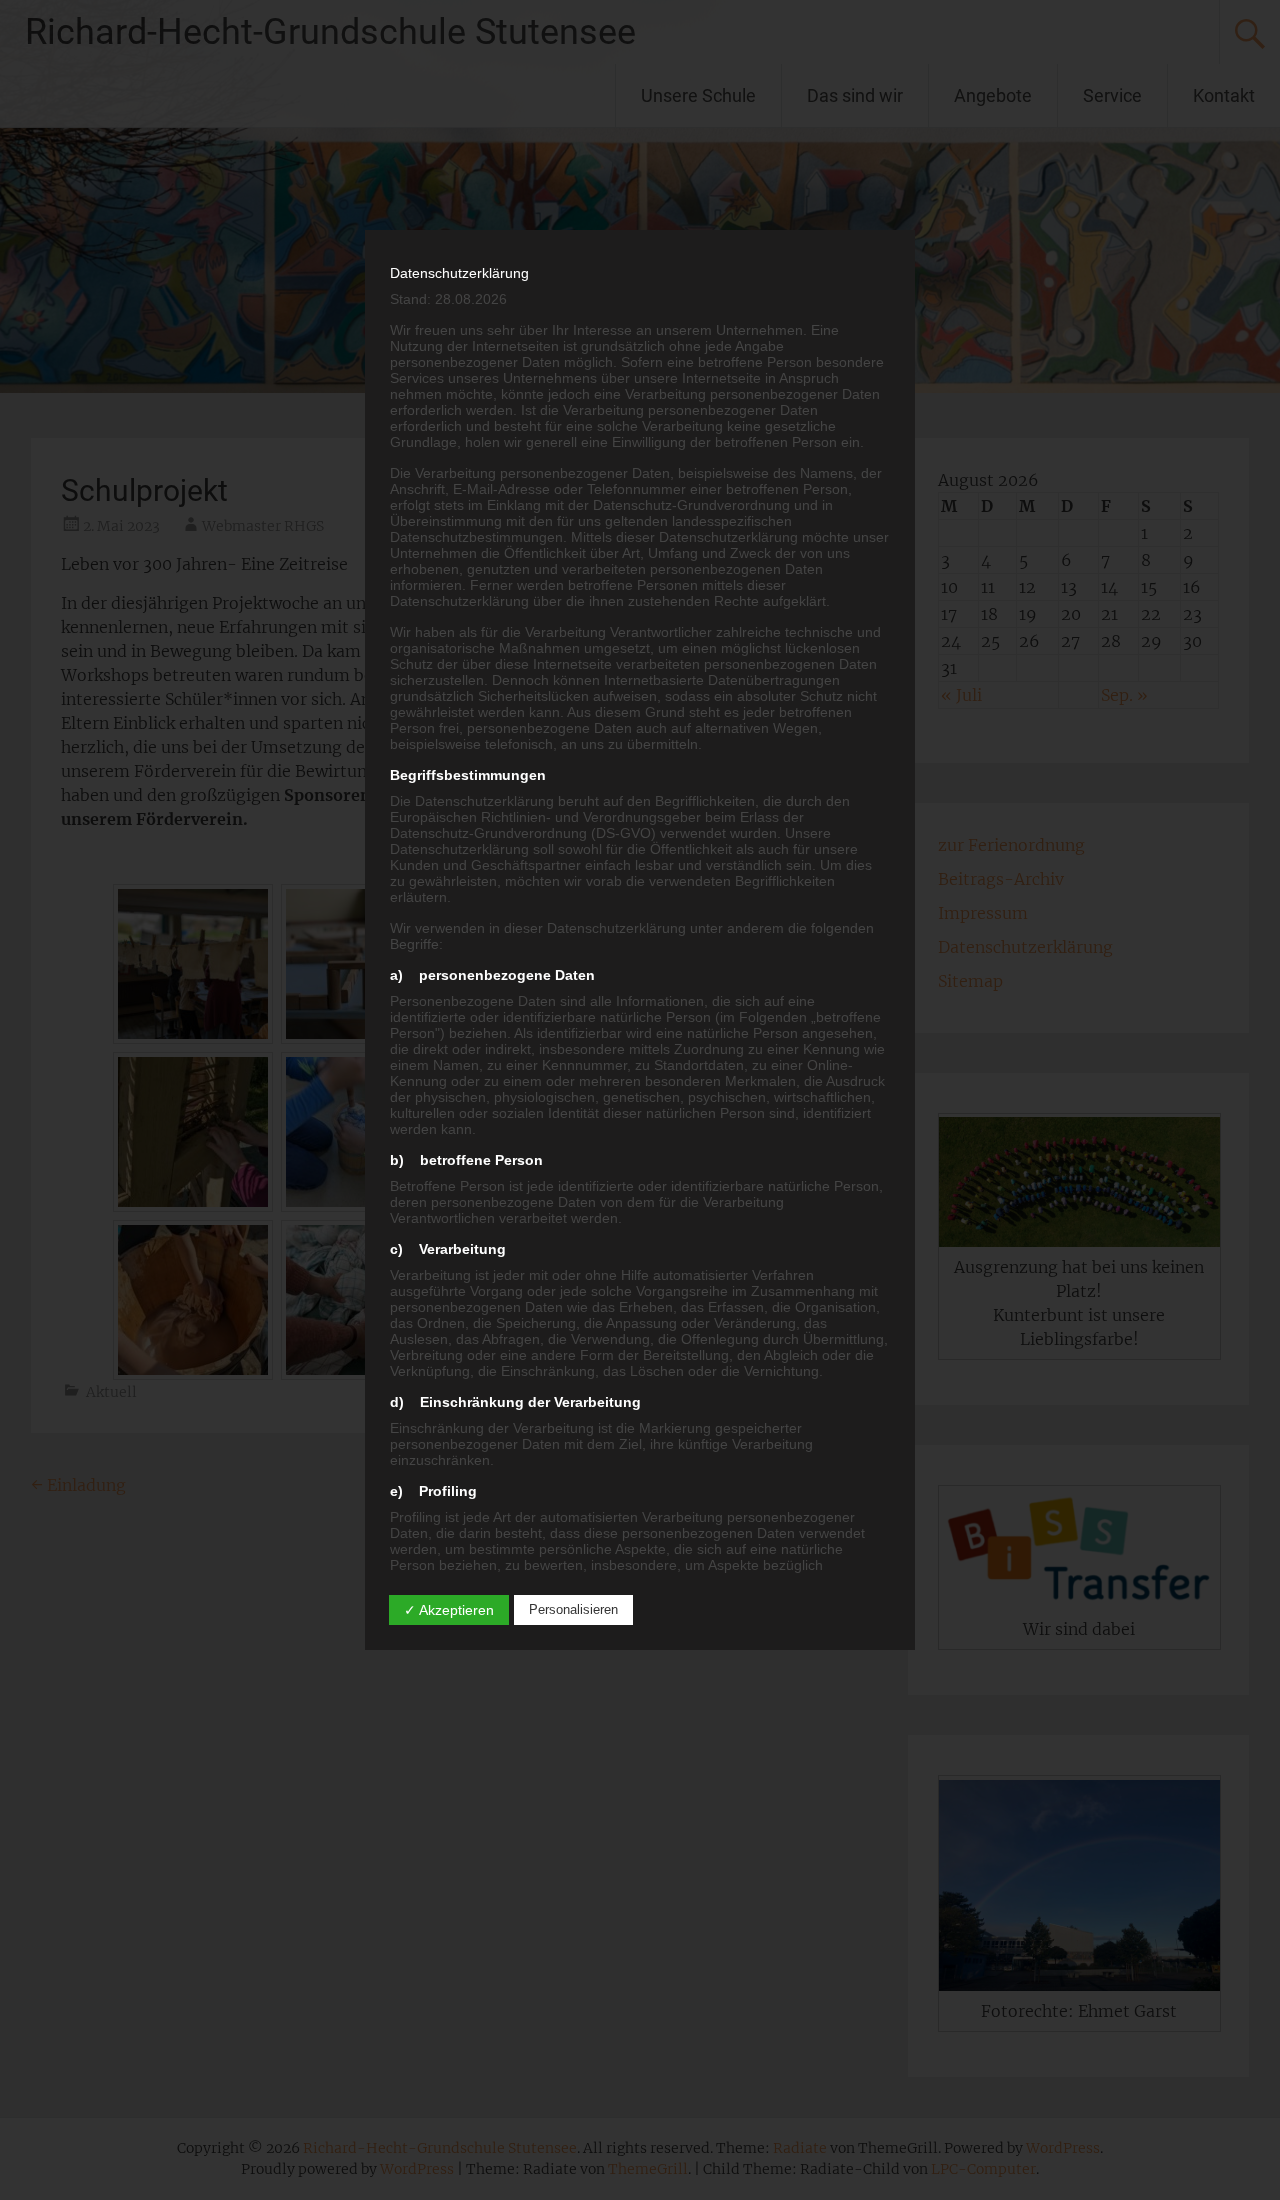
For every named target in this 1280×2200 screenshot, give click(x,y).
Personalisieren (573, 1609)
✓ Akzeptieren (449, 1610)
